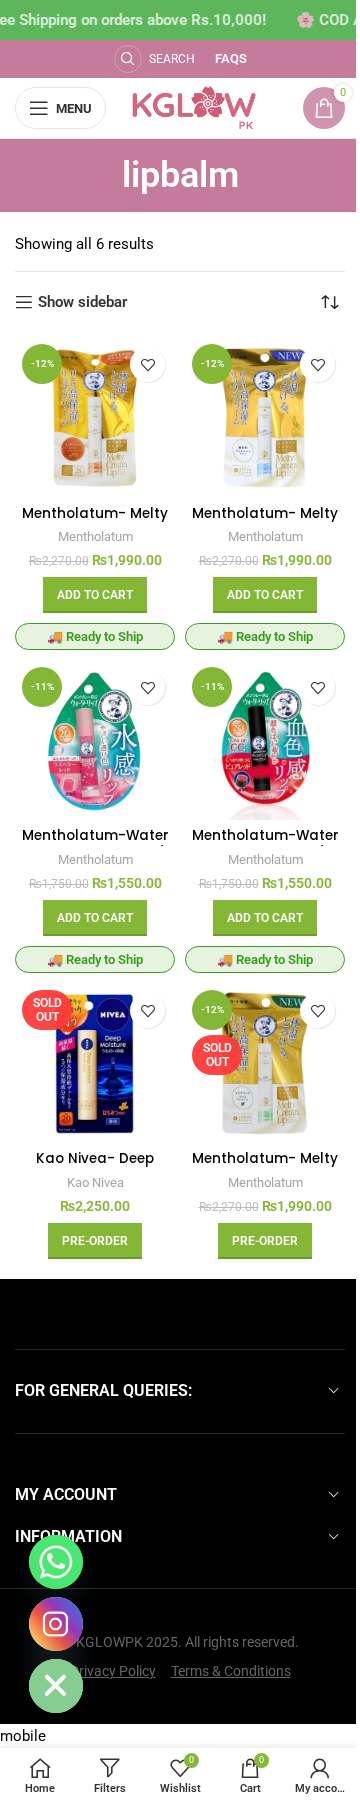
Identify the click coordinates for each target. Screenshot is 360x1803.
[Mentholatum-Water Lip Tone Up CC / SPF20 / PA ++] (265, 740)
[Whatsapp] (56, 1562)
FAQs (231, 58)
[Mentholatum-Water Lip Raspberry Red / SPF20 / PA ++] (95, 740)
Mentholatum (95, 536)
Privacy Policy (113, 1671)
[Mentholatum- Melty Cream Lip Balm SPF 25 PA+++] (265, 417)
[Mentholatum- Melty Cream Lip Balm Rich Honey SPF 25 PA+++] (95, 417)
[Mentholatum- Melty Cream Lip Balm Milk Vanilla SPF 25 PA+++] (265, 1063)
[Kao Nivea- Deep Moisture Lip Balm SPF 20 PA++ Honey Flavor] (95, 1063)
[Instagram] (56, 1624)
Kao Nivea (95, 1182)
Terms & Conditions (231, 1671)
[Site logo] (194, 107)
